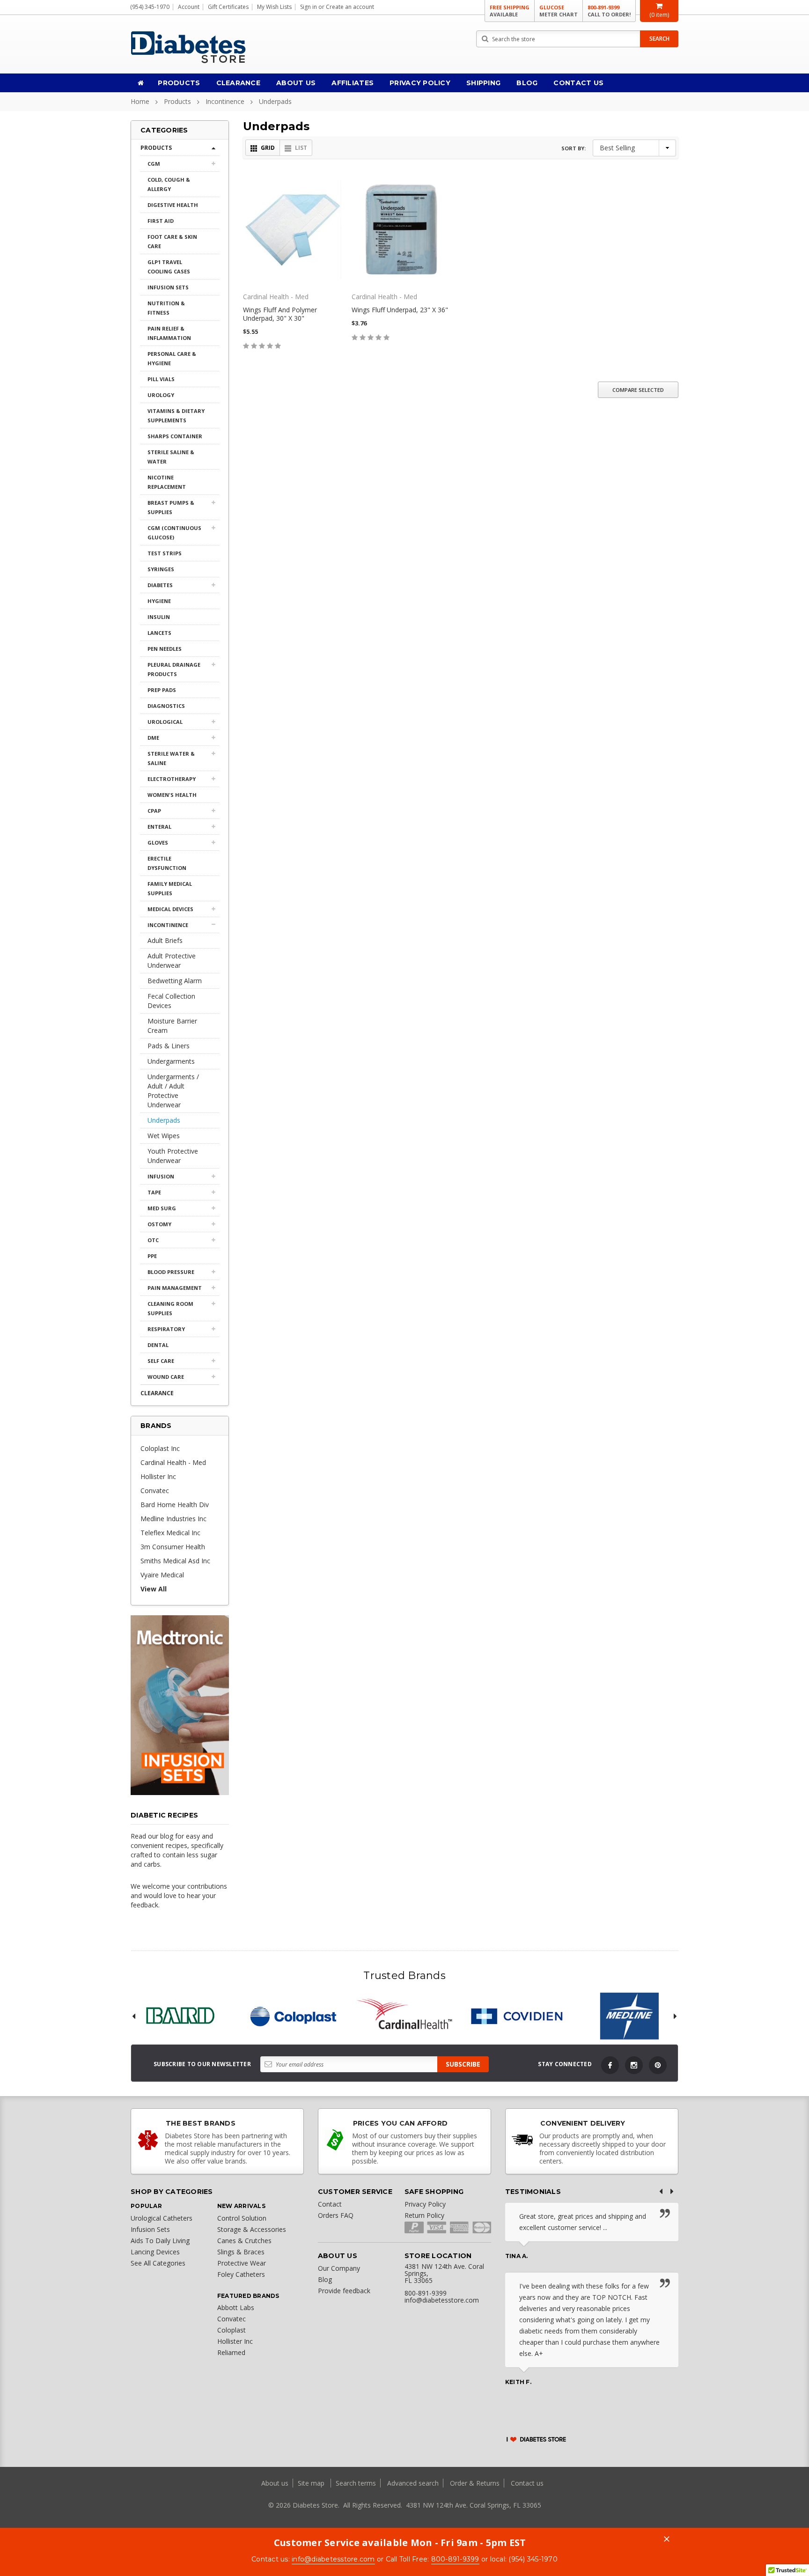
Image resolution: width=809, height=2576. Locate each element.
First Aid (161, 221)
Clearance (239, 83)
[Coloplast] (292, 2016)
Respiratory (166, 1329)
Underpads (275, 101)
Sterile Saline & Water (171, 457)
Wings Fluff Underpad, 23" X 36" (400, 310)
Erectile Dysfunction (167, 863)
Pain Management (175, 1288)
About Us (296, 83)
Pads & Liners (169, 1046)
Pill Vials (161, 379)
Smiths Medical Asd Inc (175, 1561)
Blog (527, 83)
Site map (312, 2483)
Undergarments (171, 1061)
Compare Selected (638, 390)
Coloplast (232, 2330)
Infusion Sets (168, 287)
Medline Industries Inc (173, 1519)
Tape (154, 1192)
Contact (330, 2204)
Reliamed (231, 2352)
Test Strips (165, 553)
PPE (152, 1256)
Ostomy (159, 1224)
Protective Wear (242, 2263)
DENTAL (158, 1345)
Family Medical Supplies (170, 888)
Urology (161, 395)
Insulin (159, 617)
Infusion (161, 1176)
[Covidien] (517, 2016)
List (301, 148)
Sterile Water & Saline (171, 758)
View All (154, 1589)
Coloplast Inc (160, 1448)
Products (179, 83)
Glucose (559, 11)
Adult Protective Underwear (172, 960)
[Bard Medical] (180, 2016)
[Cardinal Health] (404, 2016)
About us (276, 2483)
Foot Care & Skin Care (172, 241)
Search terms (356, 2483)
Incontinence (225, 101)
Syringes (161, 569)
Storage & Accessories (252, 2229)
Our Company (339, 2268)
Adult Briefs (165, 940)
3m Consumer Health (173, 1547)
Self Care (161, 1361)
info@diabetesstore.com (333, 2559)
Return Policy (424, 2215)
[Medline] (629, 2016)
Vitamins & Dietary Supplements (176, 416)
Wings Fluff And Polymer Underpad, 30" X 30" (280, 314)
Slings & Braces (241, 2252)
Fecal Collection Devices (171, 1001)
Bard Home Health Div (175, 1505)
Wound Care (166, 1377)
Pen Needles (165, 649)
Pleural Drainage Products (174, 669)
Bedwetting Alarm (175, 981)
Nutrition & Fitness (166, 308)
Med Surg (162, 1208)
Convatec (155, 1490)
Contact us (527, 2483)
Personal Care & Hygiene (172, 358)
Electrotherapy (172, 779)
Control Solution (242, 2218)
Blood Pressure (171, 1272)
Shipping (483, 83)
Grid (268, 148)
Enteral (159, 827)
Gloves (158, 843)
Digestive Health (173, 205)
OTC (153, 1240)
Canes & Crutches (244, 2241)
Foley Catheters (241, 2274)
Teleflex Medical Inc (170, 1533)
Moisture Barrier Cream (172, 1026)
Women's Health (172, 795)
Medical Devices (170, 909)
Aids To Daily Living (160, 2241)
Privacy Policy (420, 83)
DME (153, 738)
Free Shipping (510, 11)
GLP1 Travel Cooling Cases (169, 267)
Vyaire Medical (162, 1575)
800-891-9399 (609, 11)
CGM (154, 164)
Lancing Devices (155, 2252)
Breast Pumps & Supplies (171, 507)
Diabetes (160, 585)
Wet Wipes (164, 1136)
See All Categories (158, 2263)
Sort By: (574, 148)
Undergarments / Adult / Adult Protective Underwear (173, 1091)
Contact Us (578, 83)
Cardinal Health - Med (173, 1462)
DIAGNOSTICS (166, 706)
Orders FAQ (336, 2215)
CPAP (154, 811)
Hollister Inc (158, 1476)
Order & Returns (475, 2483)
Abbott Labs (236, 2307)
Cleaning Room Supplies (170, 1308)
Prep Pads (162, 690)
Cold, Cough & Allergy (169, 184)
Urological (165, 722)
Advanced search (413, 2483)
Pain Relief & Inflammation (169, 333)
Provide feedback (344, 2291)
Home (140, 101)
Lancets (159, 633)
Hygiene (159, 601)
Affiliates (353, 83)
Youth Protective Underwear (173, 1156)
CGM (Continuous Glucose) (174, 533)
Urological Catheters (162, 2218)
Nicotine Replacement (167, 482)
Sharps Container (175, 436)
